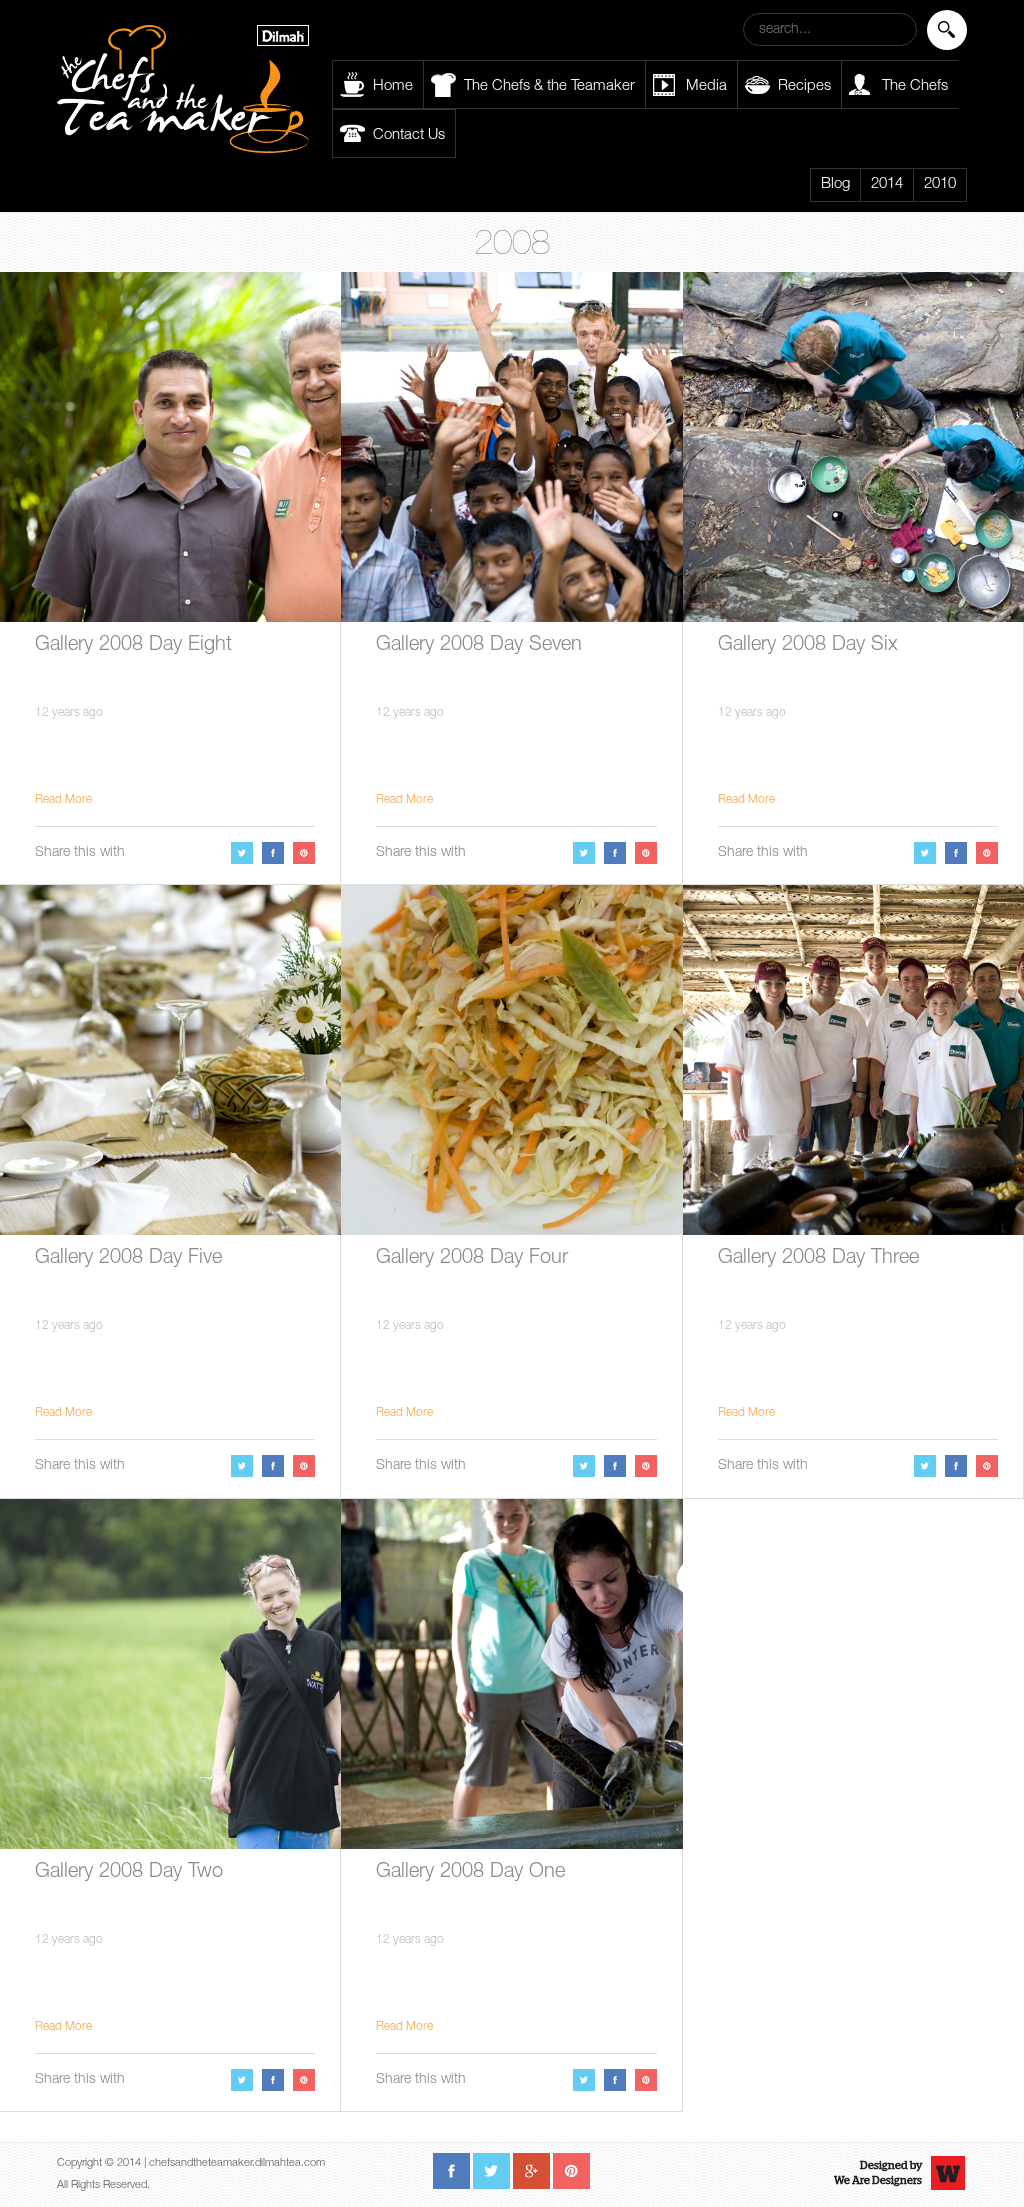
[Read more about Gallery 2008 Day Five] (170, 1060)
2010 (940, 184)
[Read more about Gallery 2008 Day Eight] (170, 447)
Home (393, 86)
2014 (887, 184)
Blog (835, 184)
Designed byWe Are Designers (878, 2173)
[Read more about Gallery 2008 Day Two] (170, 1674)
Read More (63, 800)
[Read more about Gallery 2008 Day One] (511, 1674)
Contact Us (409, 135)
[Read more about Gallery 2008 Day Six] (853, 447)
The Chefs (915, 86)
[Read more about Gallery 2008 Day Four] (511, 1060)
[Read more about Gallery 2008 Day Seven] (511, 447)
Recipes (804, 86)
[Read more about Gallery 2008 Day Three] (853, 1060)
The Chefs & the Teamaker (549, 86)
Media (706, 86)
